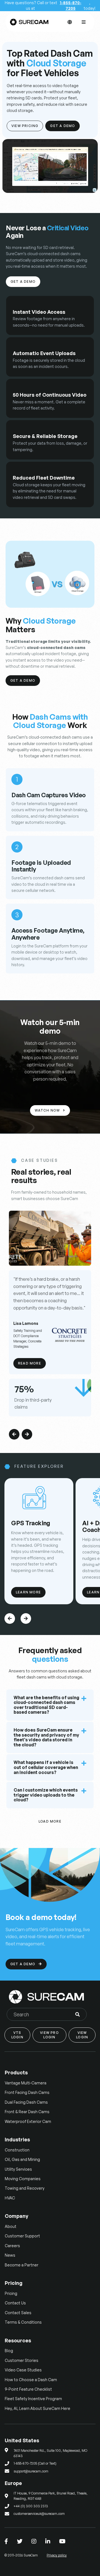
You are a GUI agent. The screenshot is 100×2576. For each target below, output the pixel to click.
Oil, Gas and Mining (22, 2159)
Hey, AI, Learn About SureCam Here (37, 2408)
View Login (82, 2035)
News (10, 2255)
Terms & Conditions (23, 2322)
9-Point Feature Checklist (28, 2389)
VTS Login (17, 2035)
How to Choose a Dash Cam (31, 2380)
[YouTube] (62, 2541)
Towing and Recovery (25, 2188)
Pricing (11, 2293)
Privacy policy (57, 2555)
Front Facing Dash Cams (27, 2092)
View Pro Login (49, 2035)
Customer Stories (22, 2360)
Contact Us (15, 2303)
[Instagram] (34, 2541)
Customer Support (22, 2236)
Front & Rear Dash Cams (27, 2112)
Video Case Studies (23, 2370)
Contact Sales (18, 2313)
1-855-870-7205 (71, 5)
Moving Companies (23, 2179)
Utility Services (18, 2169)
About (11, 2226)
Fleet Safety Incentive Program (33, 2399)
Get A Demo (62, 126)
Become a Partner (22, 2265)
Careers (12, 2246)
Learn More (28, 1592)
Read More (30, 1363)
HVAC (10, 2198)
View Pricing (25, 126)
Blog (9, 2351)
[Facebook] (6, 2541)
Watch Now (50, 1110)
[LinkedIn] (48, 2541)
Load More (50, 1821)
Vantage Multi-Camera (26, 2083)
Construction (17, 2150)
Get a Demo (23, 282)
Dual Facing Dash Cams (26, 2102)
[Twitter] (20, 2541)
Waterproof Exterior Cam (28, 2121)
